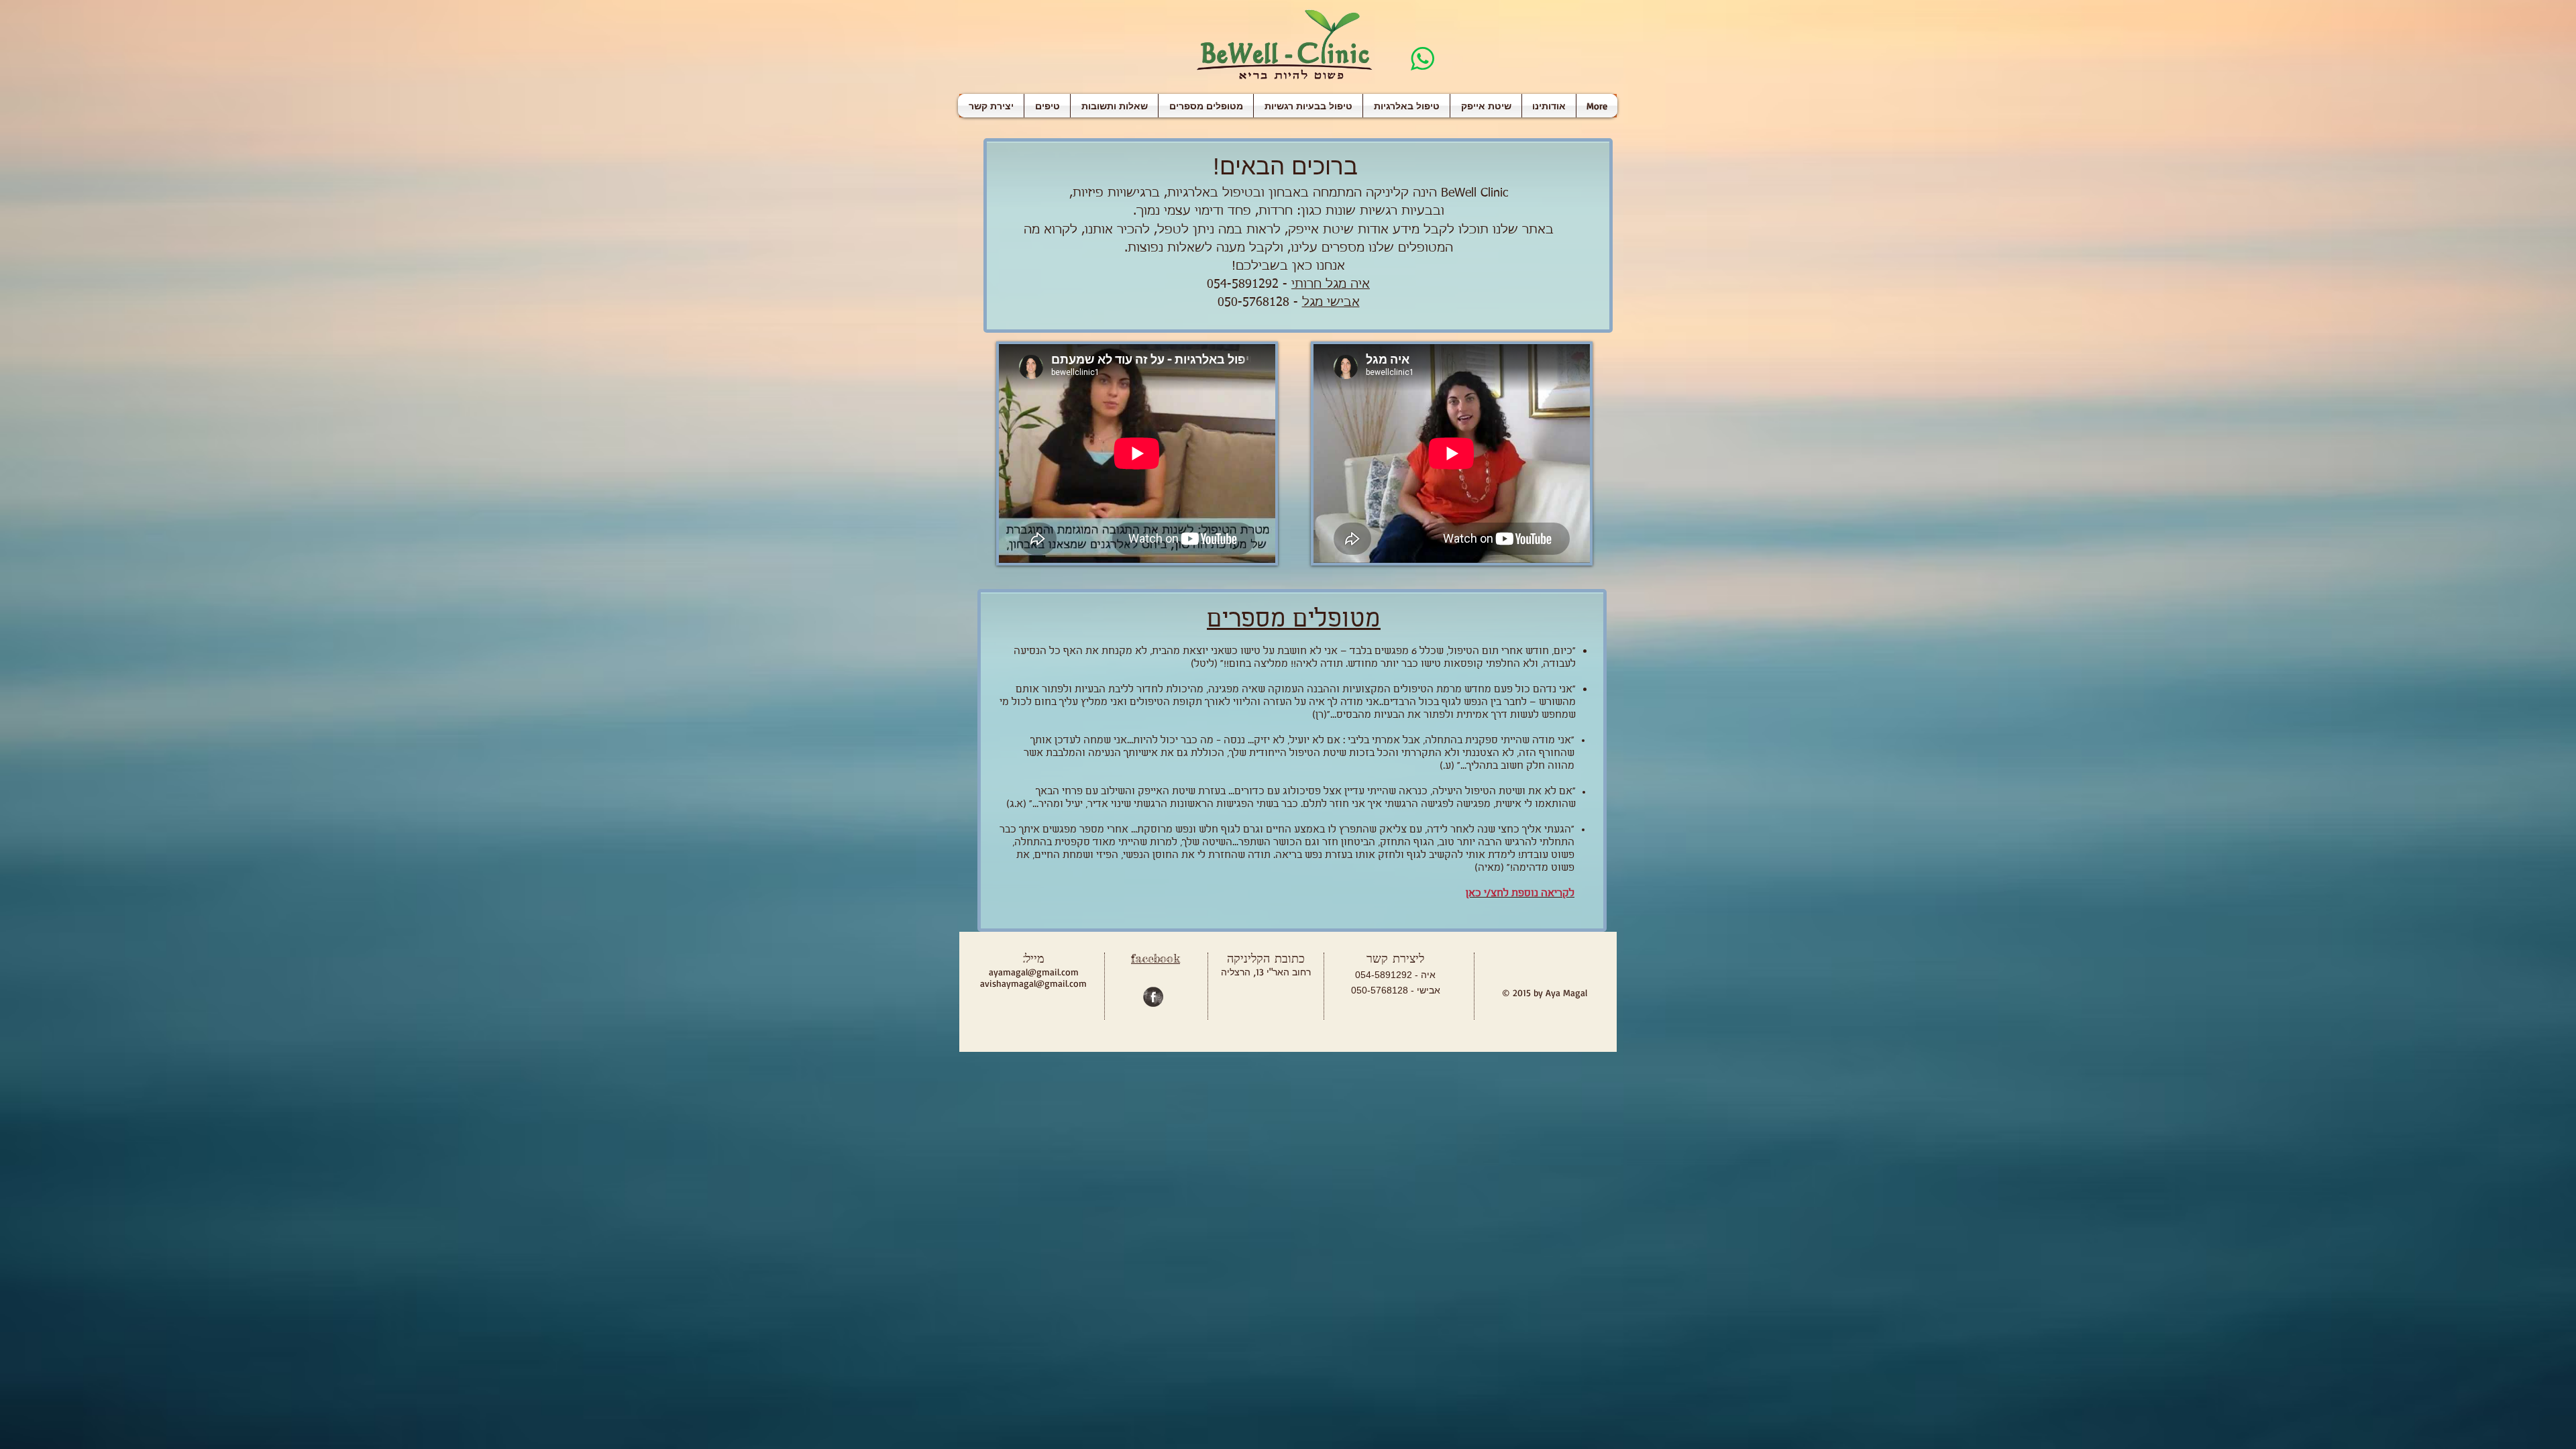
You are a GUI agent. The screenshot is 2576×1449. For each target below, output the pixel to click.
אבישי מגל (1331, 303)
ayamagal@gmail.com (1034, 972)
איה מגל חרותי (1331, 284)
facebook (1156, 958)
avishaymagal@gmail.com (1033, 983)
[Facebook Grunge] (1153, 997)
